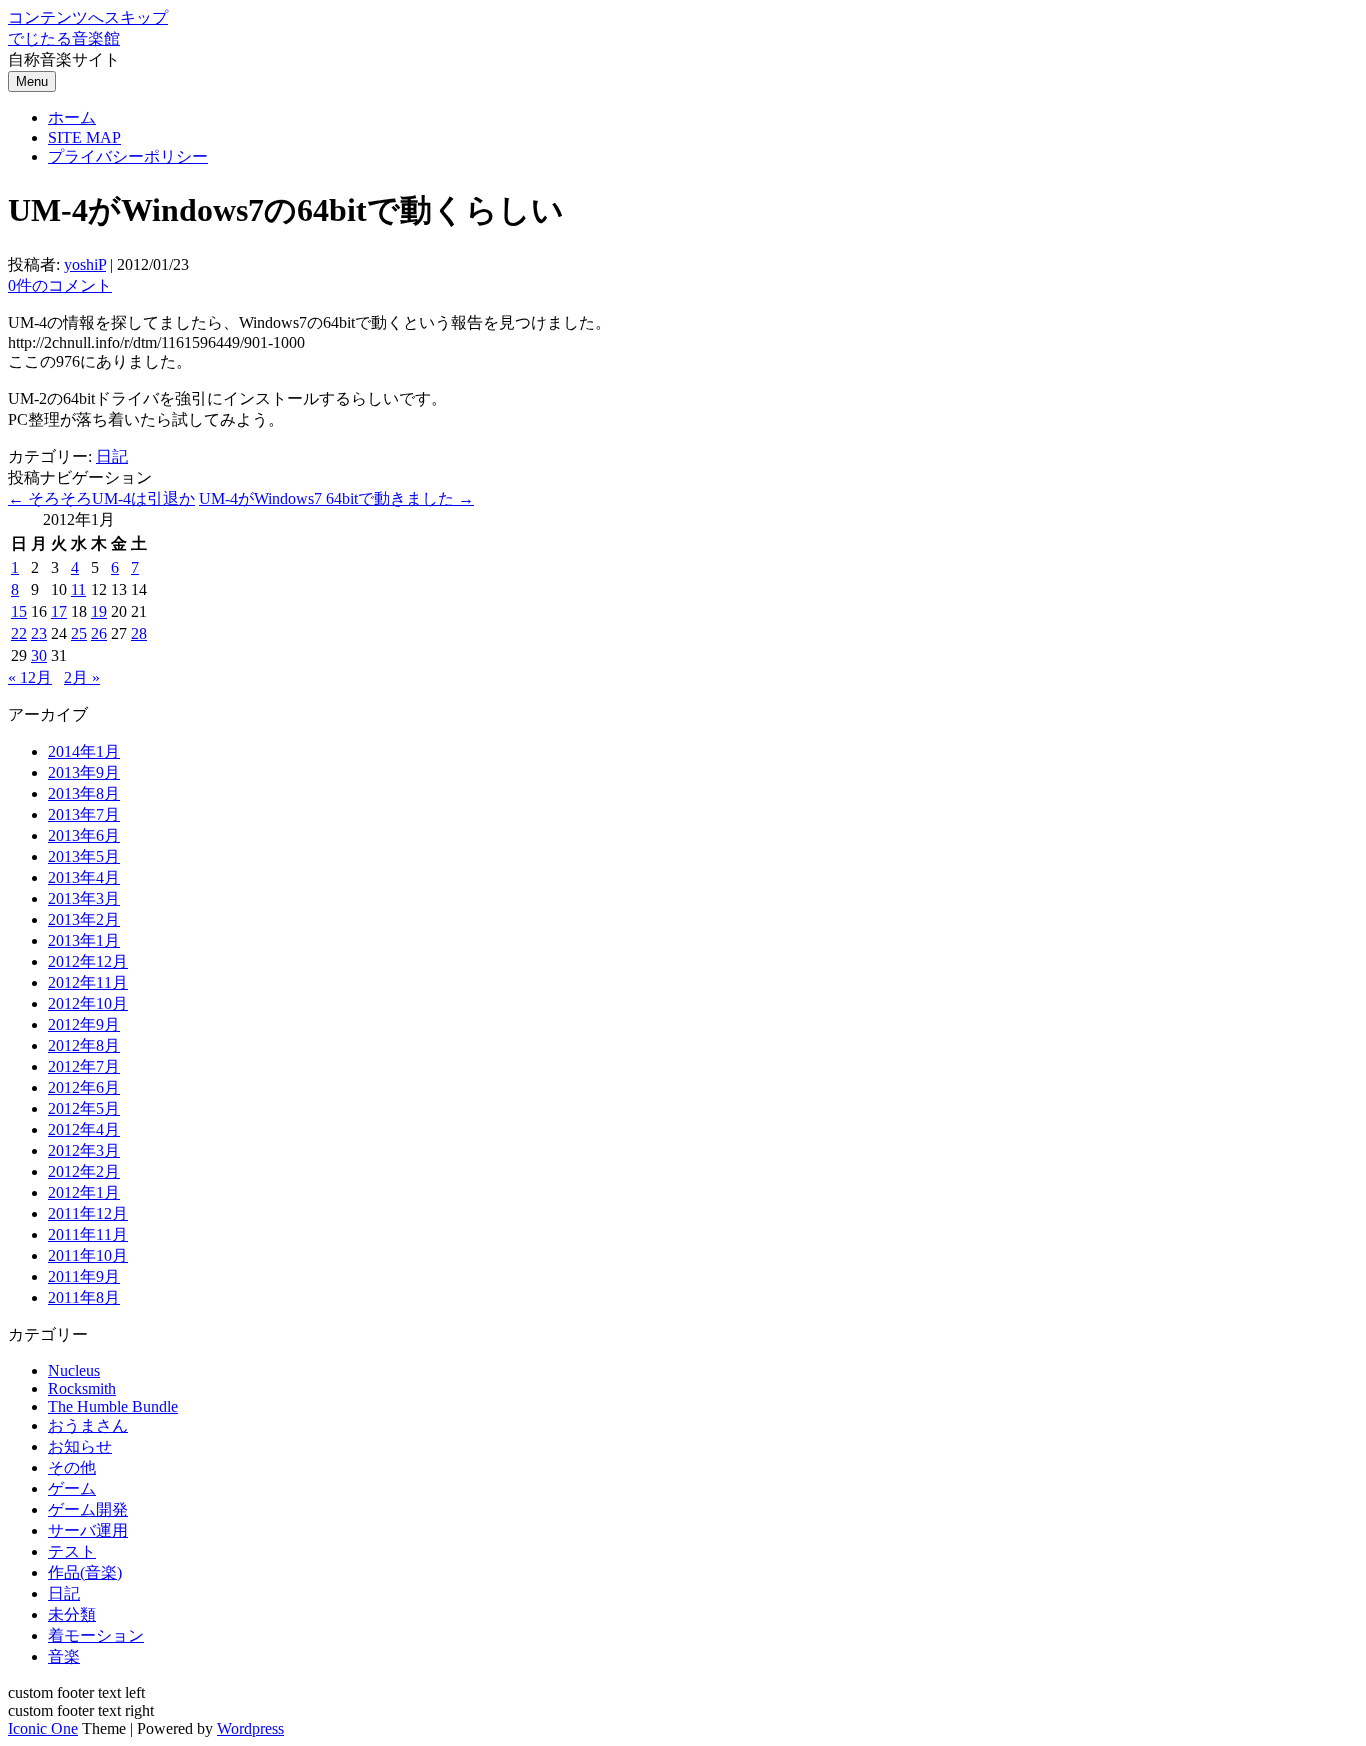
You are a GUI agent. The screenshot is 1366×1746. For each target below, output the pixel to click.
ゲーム (72, 1488)
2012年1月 (84, 1192)
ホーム (72, 117)
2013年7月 (84, 814)
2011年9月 (84, 1276)
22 (19, 633)
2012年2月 (84, 1171)
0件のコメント (60, 285)
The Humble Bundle (113, 1406)
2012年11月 (88, 982)
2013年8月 (84, 793)
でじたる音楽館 (64, 38)
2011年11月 (88, 1234)
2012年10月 (88, 1003)
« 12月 (30, 677)
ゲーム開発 (88, 1509)
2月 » (82, 677)
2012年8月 (84, 1045)
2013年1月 (84, 940)
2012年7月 (84, 1066)
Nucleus (74, 1370)
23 (39, 633)
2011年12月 (88, 1213)
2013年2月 (84, 919)
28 (139, 633)
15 (19, 611)
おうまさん (88, 1425)
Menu (32, 81)
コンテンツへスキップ (88, 17)
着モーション (96, 1635)
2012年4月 (84, 1129)
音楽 (64, 1656)
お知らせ (80, 1446)
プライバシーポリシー (128, 156)
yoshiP (85, 264)
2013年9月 (84, 772)
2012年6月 (84, 1087)
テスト (72, 1551)
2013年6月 (84, 835)
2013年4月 (84, 877)
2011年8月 (84, 1297)
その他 (72, 1467)
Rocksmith (82, 1388)
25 (79, 633)
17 (59, 611)
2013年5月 (84, 856)
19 (99, 611)
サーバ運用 (88, 1530)
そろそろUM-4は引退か (101, 498)
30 (39, 655)
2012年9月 (84, 1024)
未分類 (72, 1614)
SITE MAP (84, 137)
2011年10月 (88, 1255)
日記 (112, 456)
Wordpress (250, 1728)
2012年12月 (88, 961)
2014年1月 (84, 751)
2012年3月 (84, 1150)
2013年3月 (84, 898)
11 (78, 589)
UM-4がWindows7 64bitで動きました (336, 498)
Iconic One (43, 1728)
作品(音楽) (85, 1572)
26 (99, 633)
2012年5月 (84, 1108)
